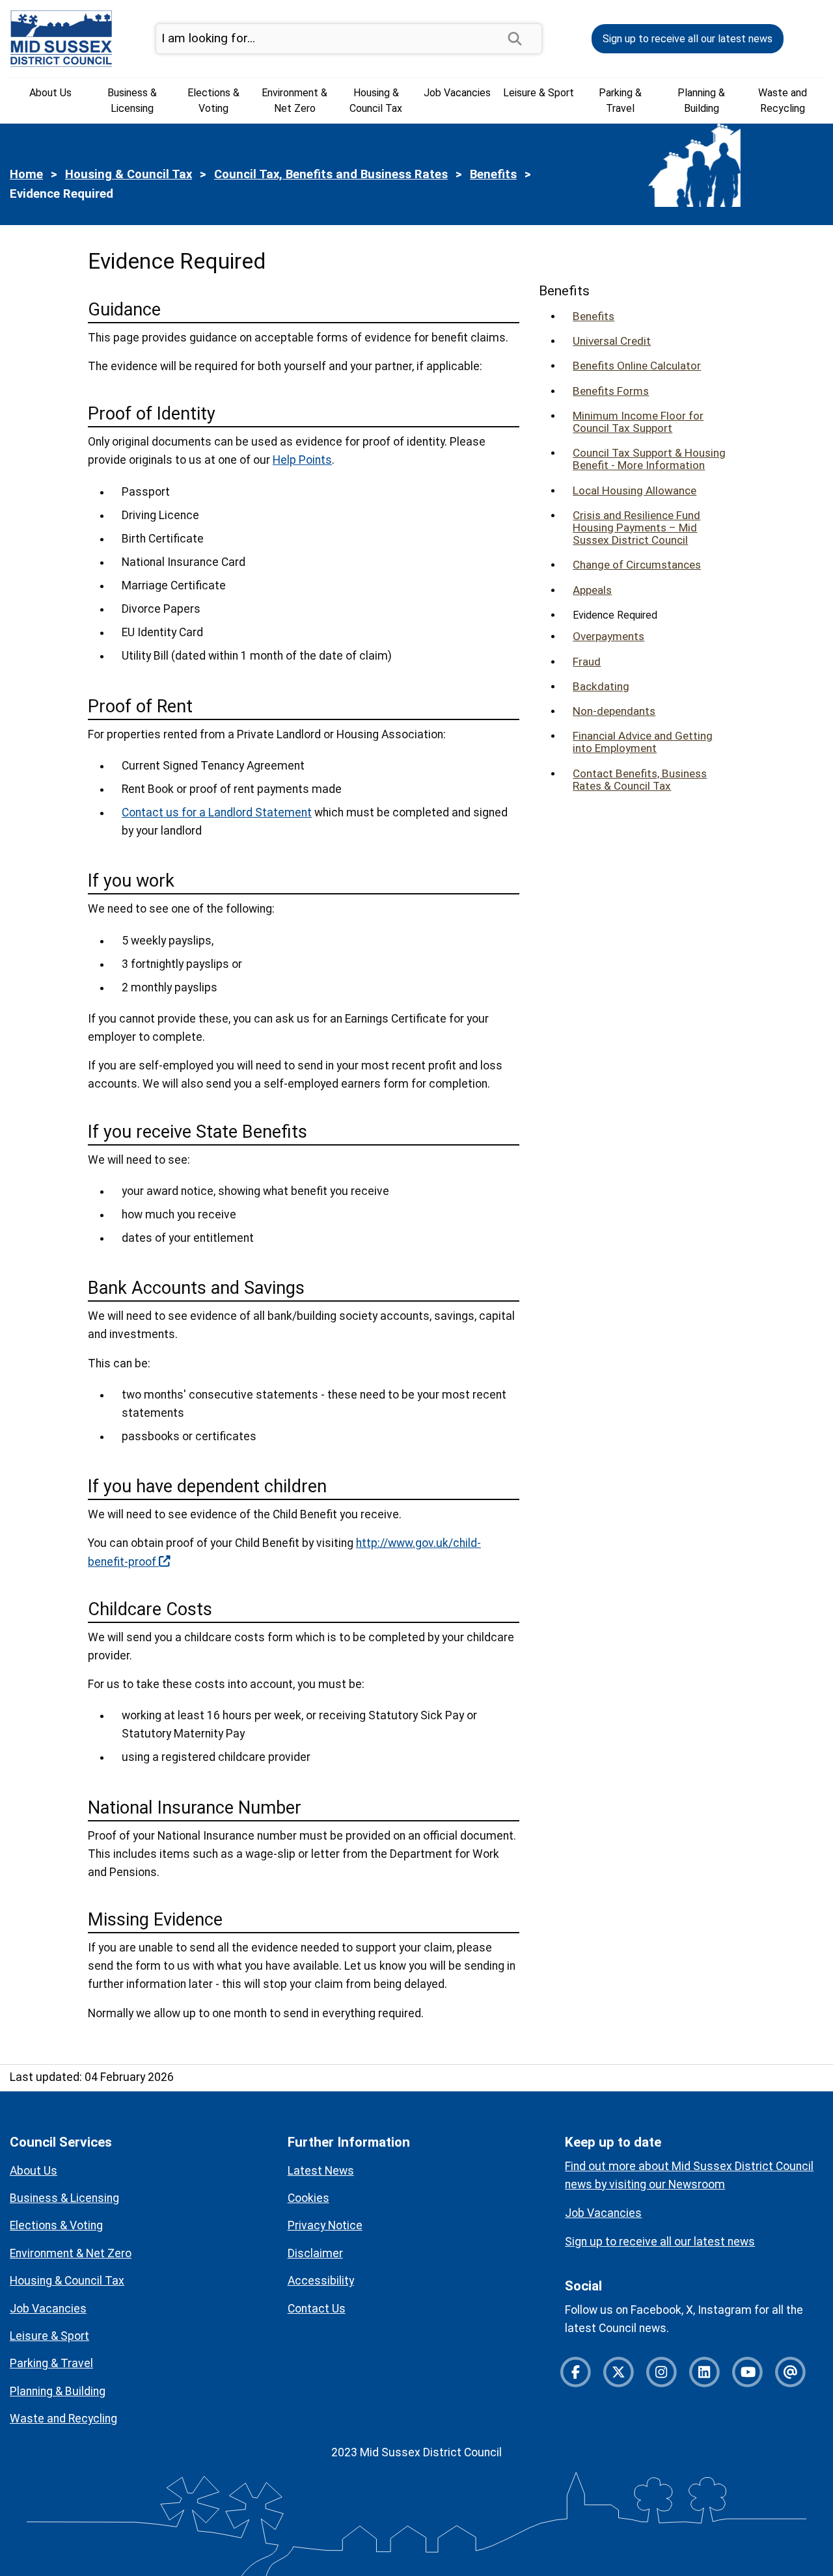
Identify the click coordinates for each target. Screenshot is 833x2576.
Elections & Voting (213, 101)
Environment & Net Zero (294, 101)
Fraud (587, 662)
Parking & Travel (620, 101)
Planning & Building (701, 101)
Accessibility (321, 2281)
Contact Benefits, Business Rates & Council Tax (640, 780)
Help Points (302, 460)
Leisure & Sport (539, 93)
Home (26, 174)
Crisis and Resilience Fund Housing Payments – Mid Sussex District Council (636, 528)
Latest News (321, 2171)
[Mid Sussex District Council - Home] (61, 38)
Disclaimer (315, 2253)
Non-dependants (614, 711)
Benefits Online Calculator (637, 366)
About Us (50, 93)
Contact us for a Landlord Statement (217, 812)
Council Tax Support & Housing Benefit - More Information (649, 459)
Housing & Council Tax (376, 101)
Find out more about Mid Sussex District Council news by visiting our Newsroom (689, 2175)
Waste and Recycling (783, 101)
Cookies (308, 2198)
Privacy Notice (325, 2225)
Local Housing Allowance (635, 491)
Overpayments (608, 637)
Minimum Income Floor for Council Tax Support (638, 422)
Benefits (493, 174)
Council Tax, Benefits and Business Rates (331, 174)
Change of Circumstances (637, 565)
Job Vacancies (457, 93)
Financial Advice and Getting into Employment (643, 742)
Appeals (592, 590)
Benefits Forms (611, 391)
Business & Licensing (132, 101)
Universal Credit (612, 341)
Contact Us (317, 2309)
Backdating (601, 687)
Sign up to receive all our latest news (688, 39)
